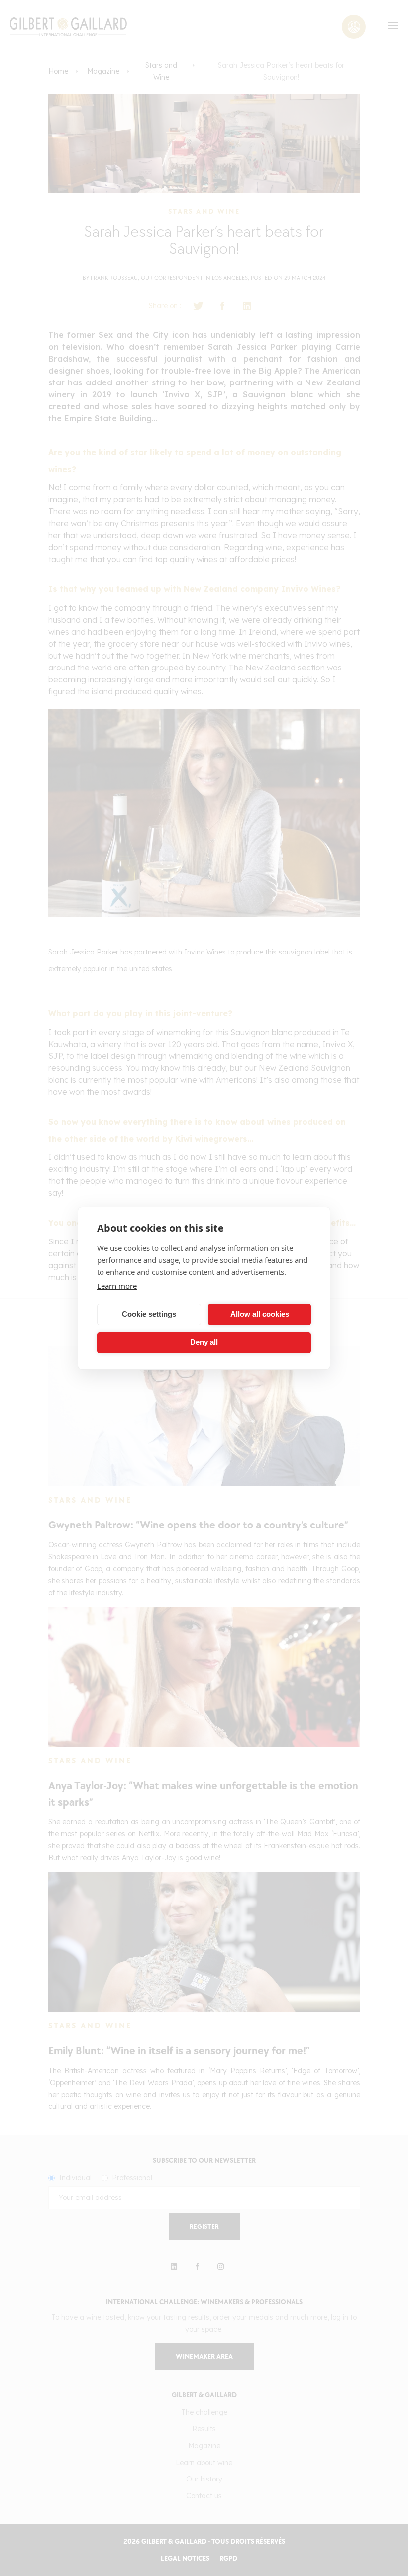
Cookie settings (149, 1314)
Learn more (117, 1286)
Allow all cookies (260, 1314)
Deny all (204, 1342)
